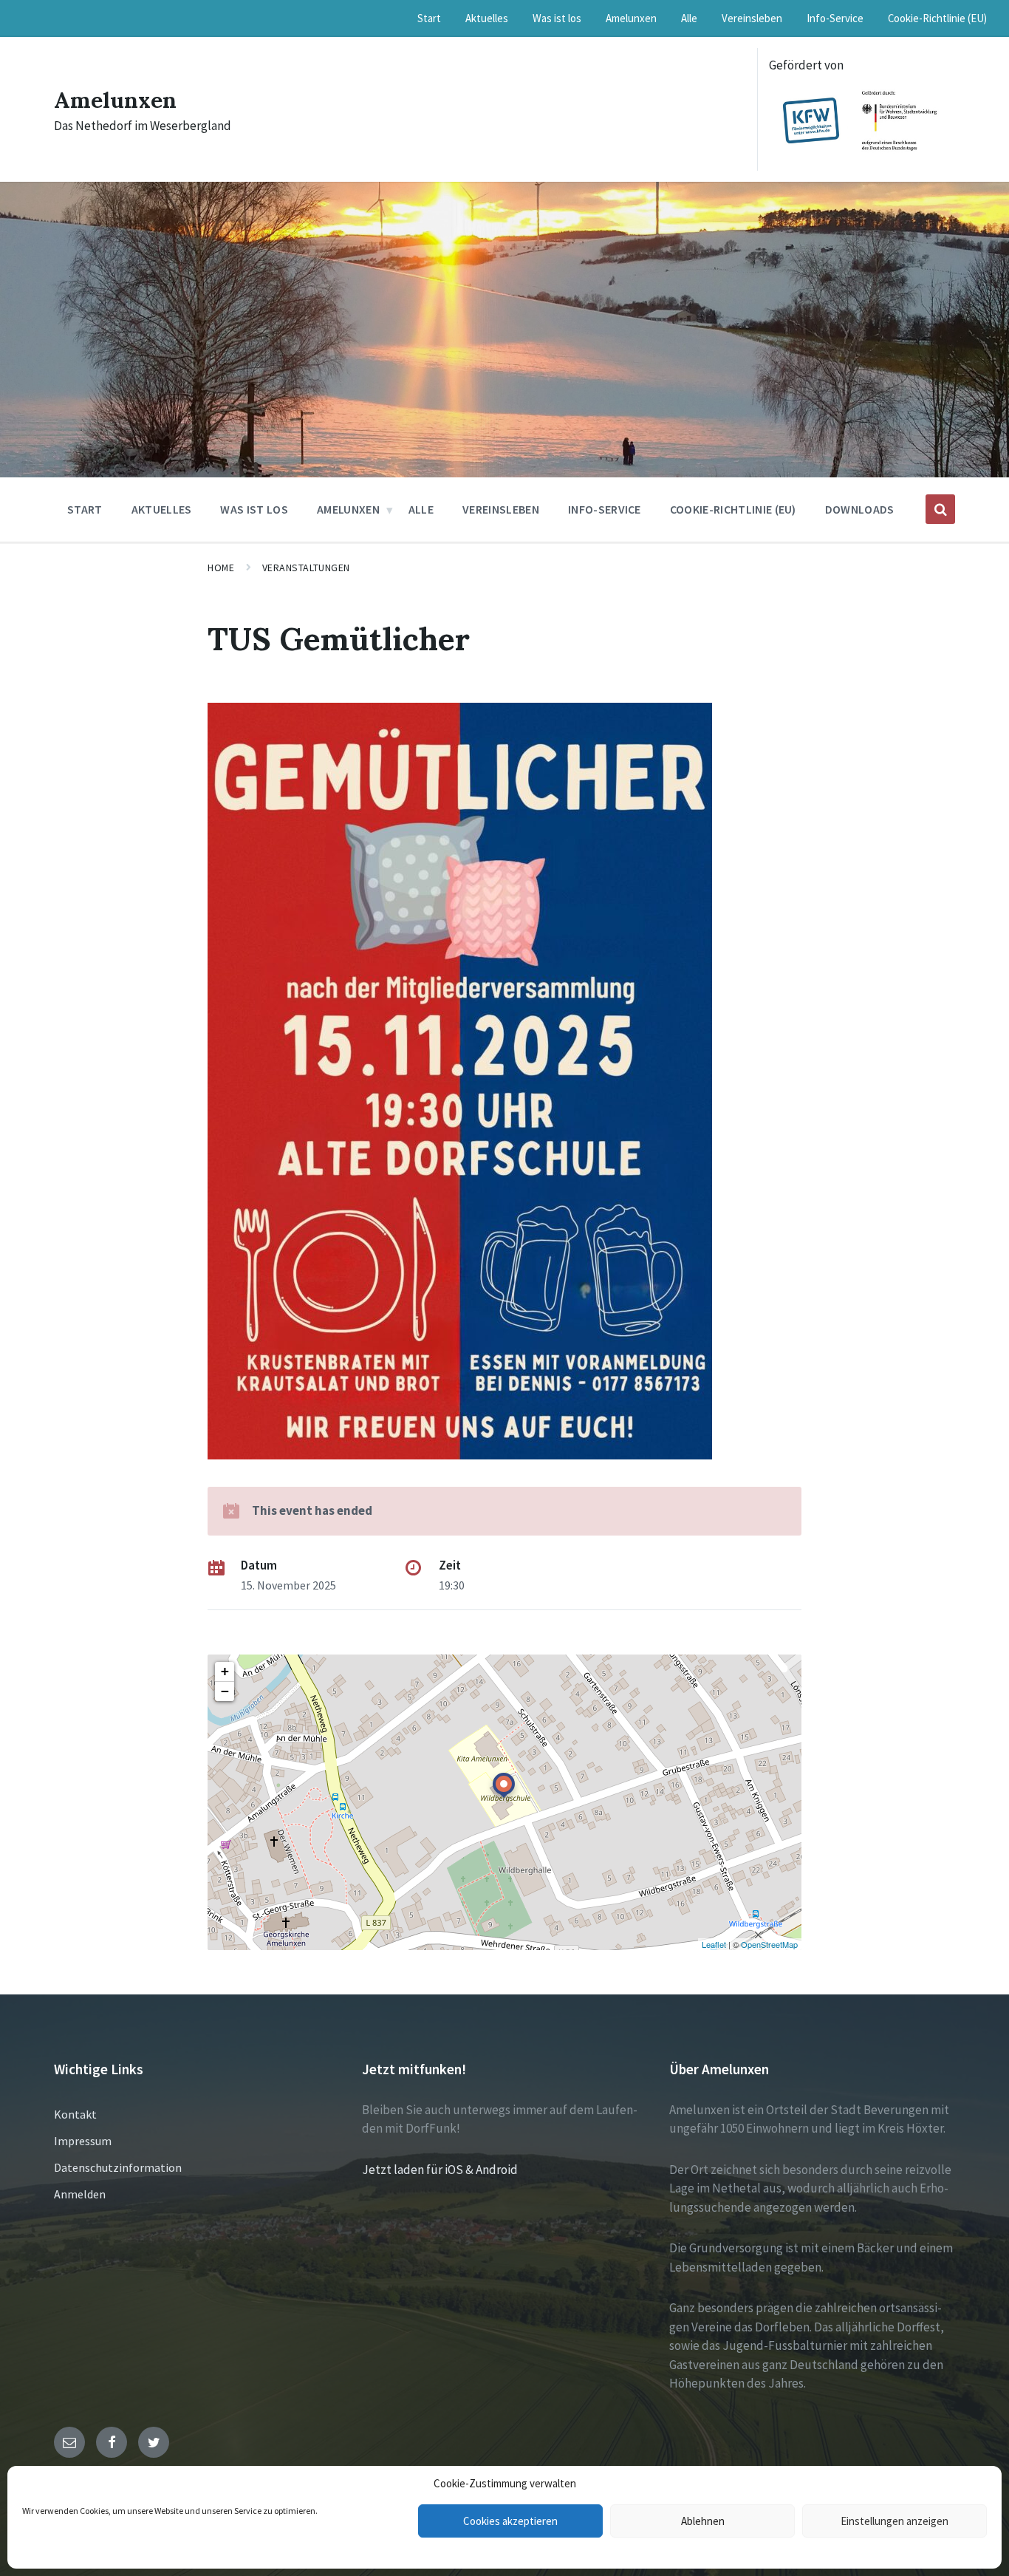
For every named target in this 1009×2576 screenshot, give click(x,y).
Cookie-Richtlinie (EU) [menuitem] (937, 18)
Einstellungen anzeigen (895, 2521)
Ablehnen (703, 2521)
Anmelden (80, 2194)
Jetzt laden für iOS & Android (440, 2170)
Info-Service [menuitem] (835, 18)
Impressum (83, 2141)
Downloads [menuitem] (860, 509)
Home (221, 568)
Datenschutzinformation (118, 2167)
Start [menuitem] (429, 18)
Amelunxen (115, 100)
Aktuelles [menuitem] (487, 18)
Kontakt (75, 2114)
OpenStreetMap (769, 1944)
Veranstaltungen (306, 568)
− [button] (225, 1691)
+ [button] (225, 1671)
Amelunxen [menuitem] (631, 18)
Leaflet (714, 1944)
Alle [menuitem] (689, 18)
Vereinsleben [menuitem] (752, 18)
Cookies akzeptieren (510, 2521)
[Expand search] (940, 509)
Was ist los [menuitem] (557, 18)
